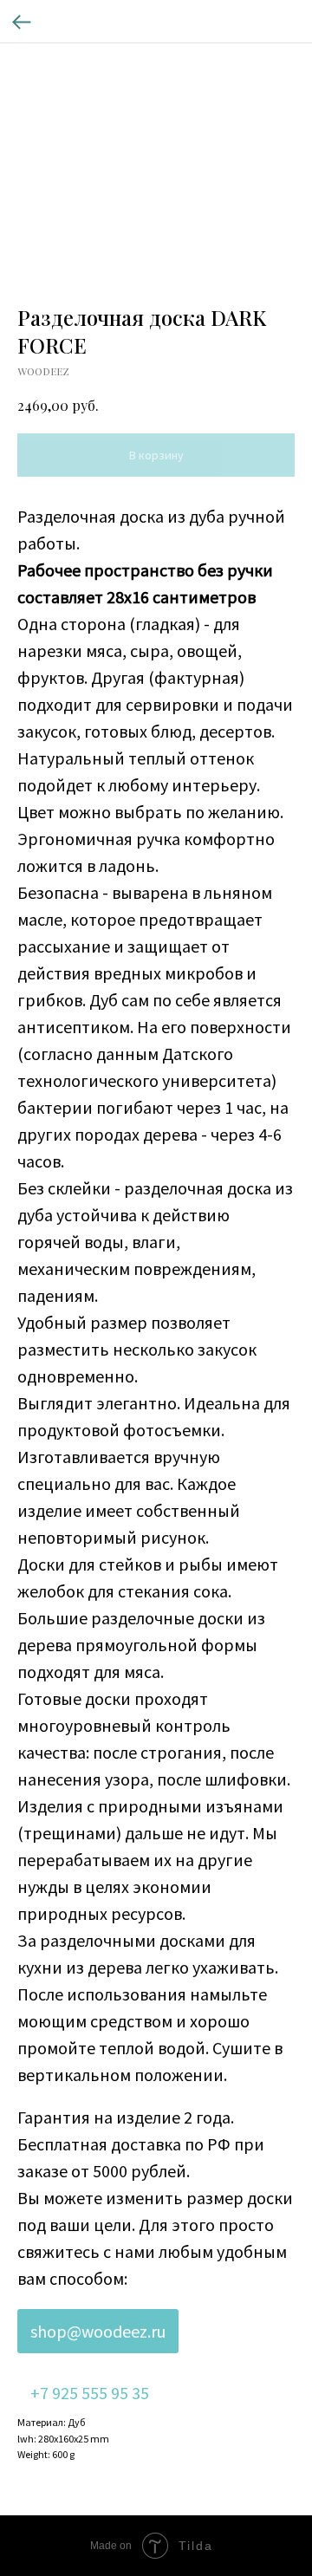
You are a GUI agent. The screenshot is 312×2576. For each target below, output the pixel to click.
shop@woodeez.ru (98, 2331)
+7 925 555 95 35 (90, 2393)
